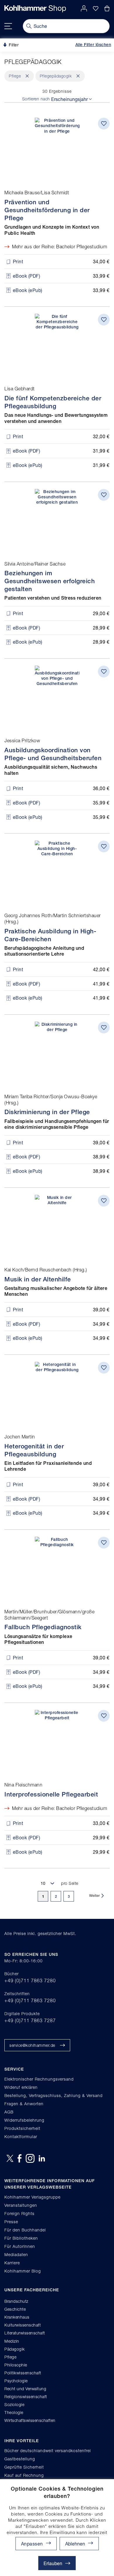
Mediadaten (16, 2254)
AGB (9, 2112)
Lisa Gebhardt (20, 389)
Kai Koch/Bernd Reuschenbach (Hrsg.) (46, 1270)
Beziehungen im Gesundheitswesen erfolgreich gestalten (50, 581)
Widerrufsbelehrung (24, 2120)
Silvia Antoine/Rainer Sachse (35, 564)
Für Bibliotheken (21, 2238)
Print (18, 261)
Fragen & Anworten (24, 2104)
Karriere (12, 2263)
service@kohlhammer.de (32, 2045)
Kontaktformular (21, 2136)
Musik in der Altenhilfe (38, 1279)
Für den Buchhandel (25, 2230)
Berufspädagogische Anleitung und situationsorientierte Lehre (44, 951)
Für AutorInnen (20, 2246)
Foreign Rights (19, 2213)
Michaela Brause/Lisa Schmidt (37, 193)
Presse (11, 2222)
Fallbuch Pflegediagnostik (43, 1627)
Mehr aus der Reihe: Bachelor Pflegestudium (59, 247)
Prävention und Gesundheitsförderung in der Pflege (47, 210)
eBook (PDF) (27, 276)
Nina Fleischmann (23, 1785)
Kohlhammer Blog (23, 2271)
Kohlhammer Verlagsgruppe (32, 2197)
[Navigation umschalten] (8, 26)
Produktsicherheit (22, 2128)
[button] (79, 2544)
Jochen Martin (20, 1437)
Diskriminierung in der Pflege (47, 1112)
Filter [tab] (13, 45)
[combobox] (66, 26)
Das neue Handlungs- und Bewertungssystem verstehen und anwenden (56, 418)
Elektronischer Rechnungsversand (39, 2079)
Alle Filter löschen (93, 45)
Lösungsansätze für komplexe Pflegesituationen (38, 1639)
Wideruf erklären (21, 2087)
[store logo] (35, 9)
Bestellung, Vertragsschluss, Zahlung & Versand (53, 2095)
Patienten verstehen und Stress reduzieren (53, 598)
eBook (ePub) (28, 290)
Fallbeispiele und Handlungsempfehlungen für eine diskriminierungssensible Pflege (57, 1124)
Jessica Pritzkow (22, 740)
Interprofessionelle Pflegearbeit (51, 1794)
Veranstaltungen (21, 2205)
